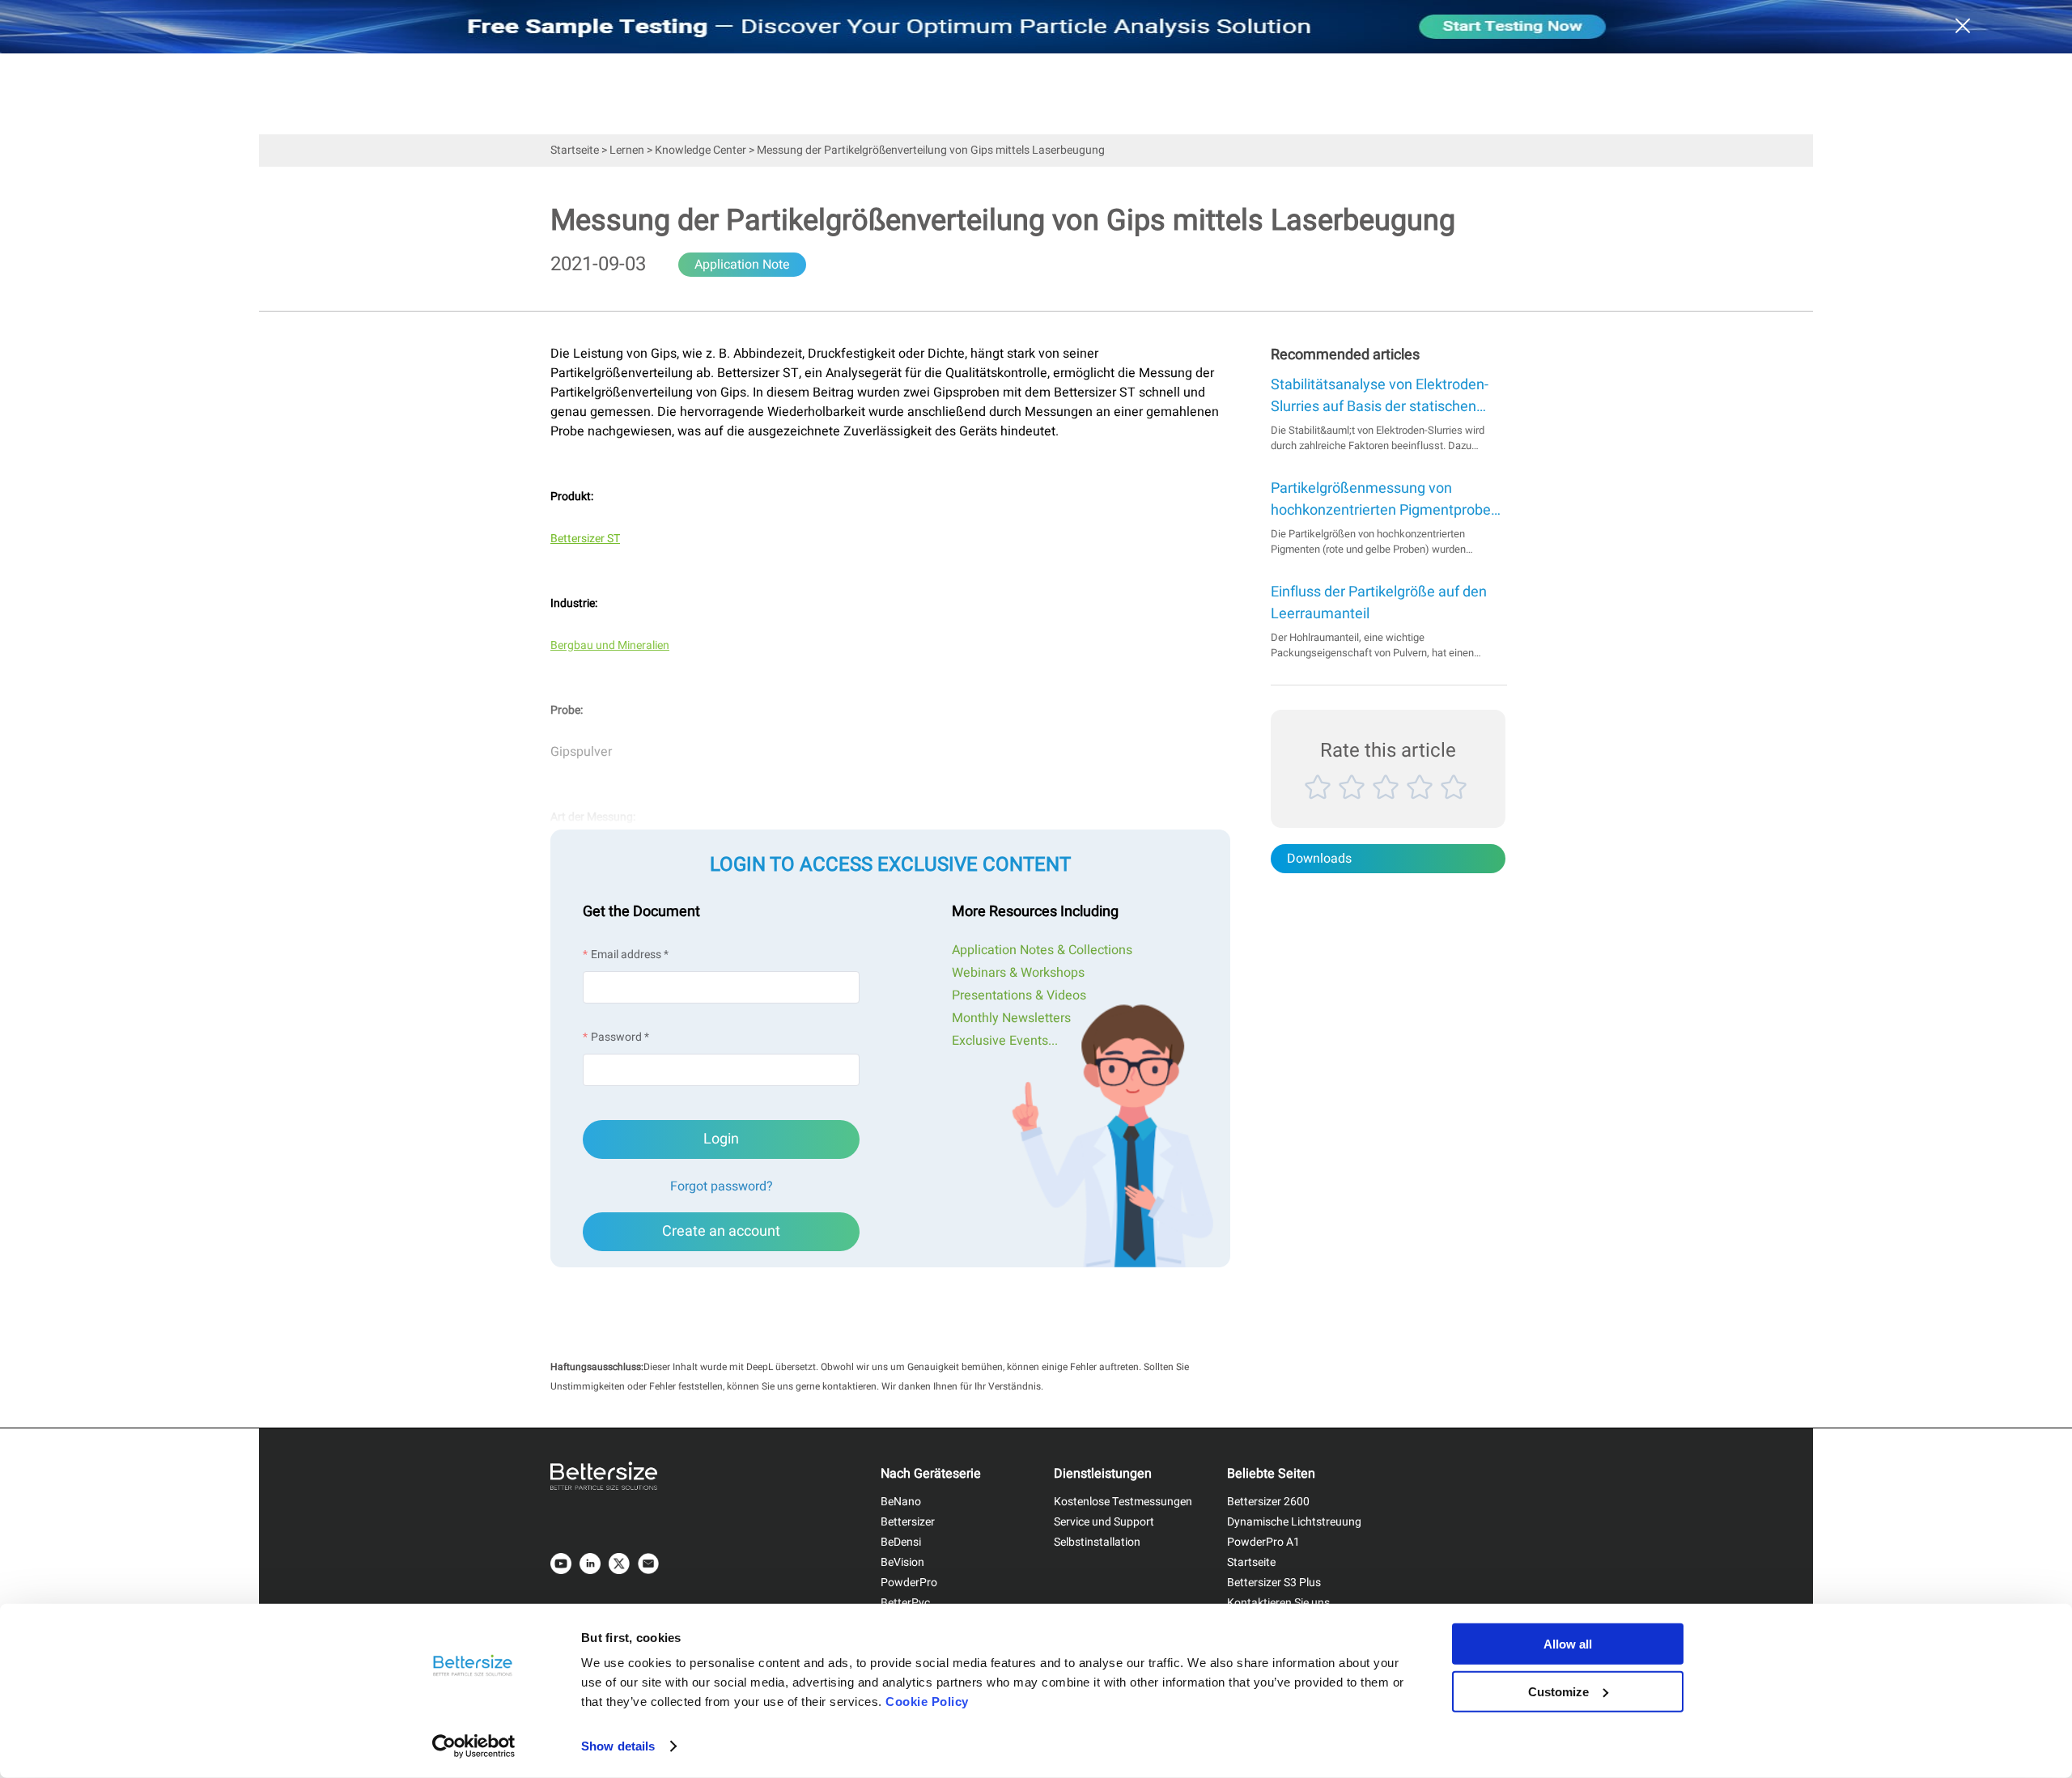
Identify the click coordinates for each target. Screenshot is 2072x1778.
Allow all (1568, 1644)
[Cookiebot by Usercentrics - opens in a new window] (474, 1746)
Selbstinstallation (1097, 1542)
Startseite (575, 150)
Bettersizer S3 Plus (1274, 1583)
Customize (1558, 1691)
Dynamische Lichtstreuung (1294, 1522)
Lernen (627, 150)
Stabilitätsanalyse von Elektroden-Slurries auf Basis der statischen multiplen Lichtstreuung (1380, 396)
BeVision (902, 1562)
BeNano (901, 1502)
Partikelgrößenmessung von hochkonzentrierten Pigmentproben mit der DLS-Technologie (1385, 499)
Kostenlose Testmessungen (1123, 1502)
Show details (618, 1746)
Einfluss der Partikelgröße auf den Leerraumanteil (1379, 603)
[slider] (1388, 806)
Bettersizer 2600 (1268, 1502)
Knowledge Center (701, 150)
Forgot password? (722, 1186)
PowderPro (909, 1583)
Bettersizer (908, 1522)
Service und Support (1104, 1522)
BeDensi (901, 1542)
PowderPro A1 (1263, 1542)
